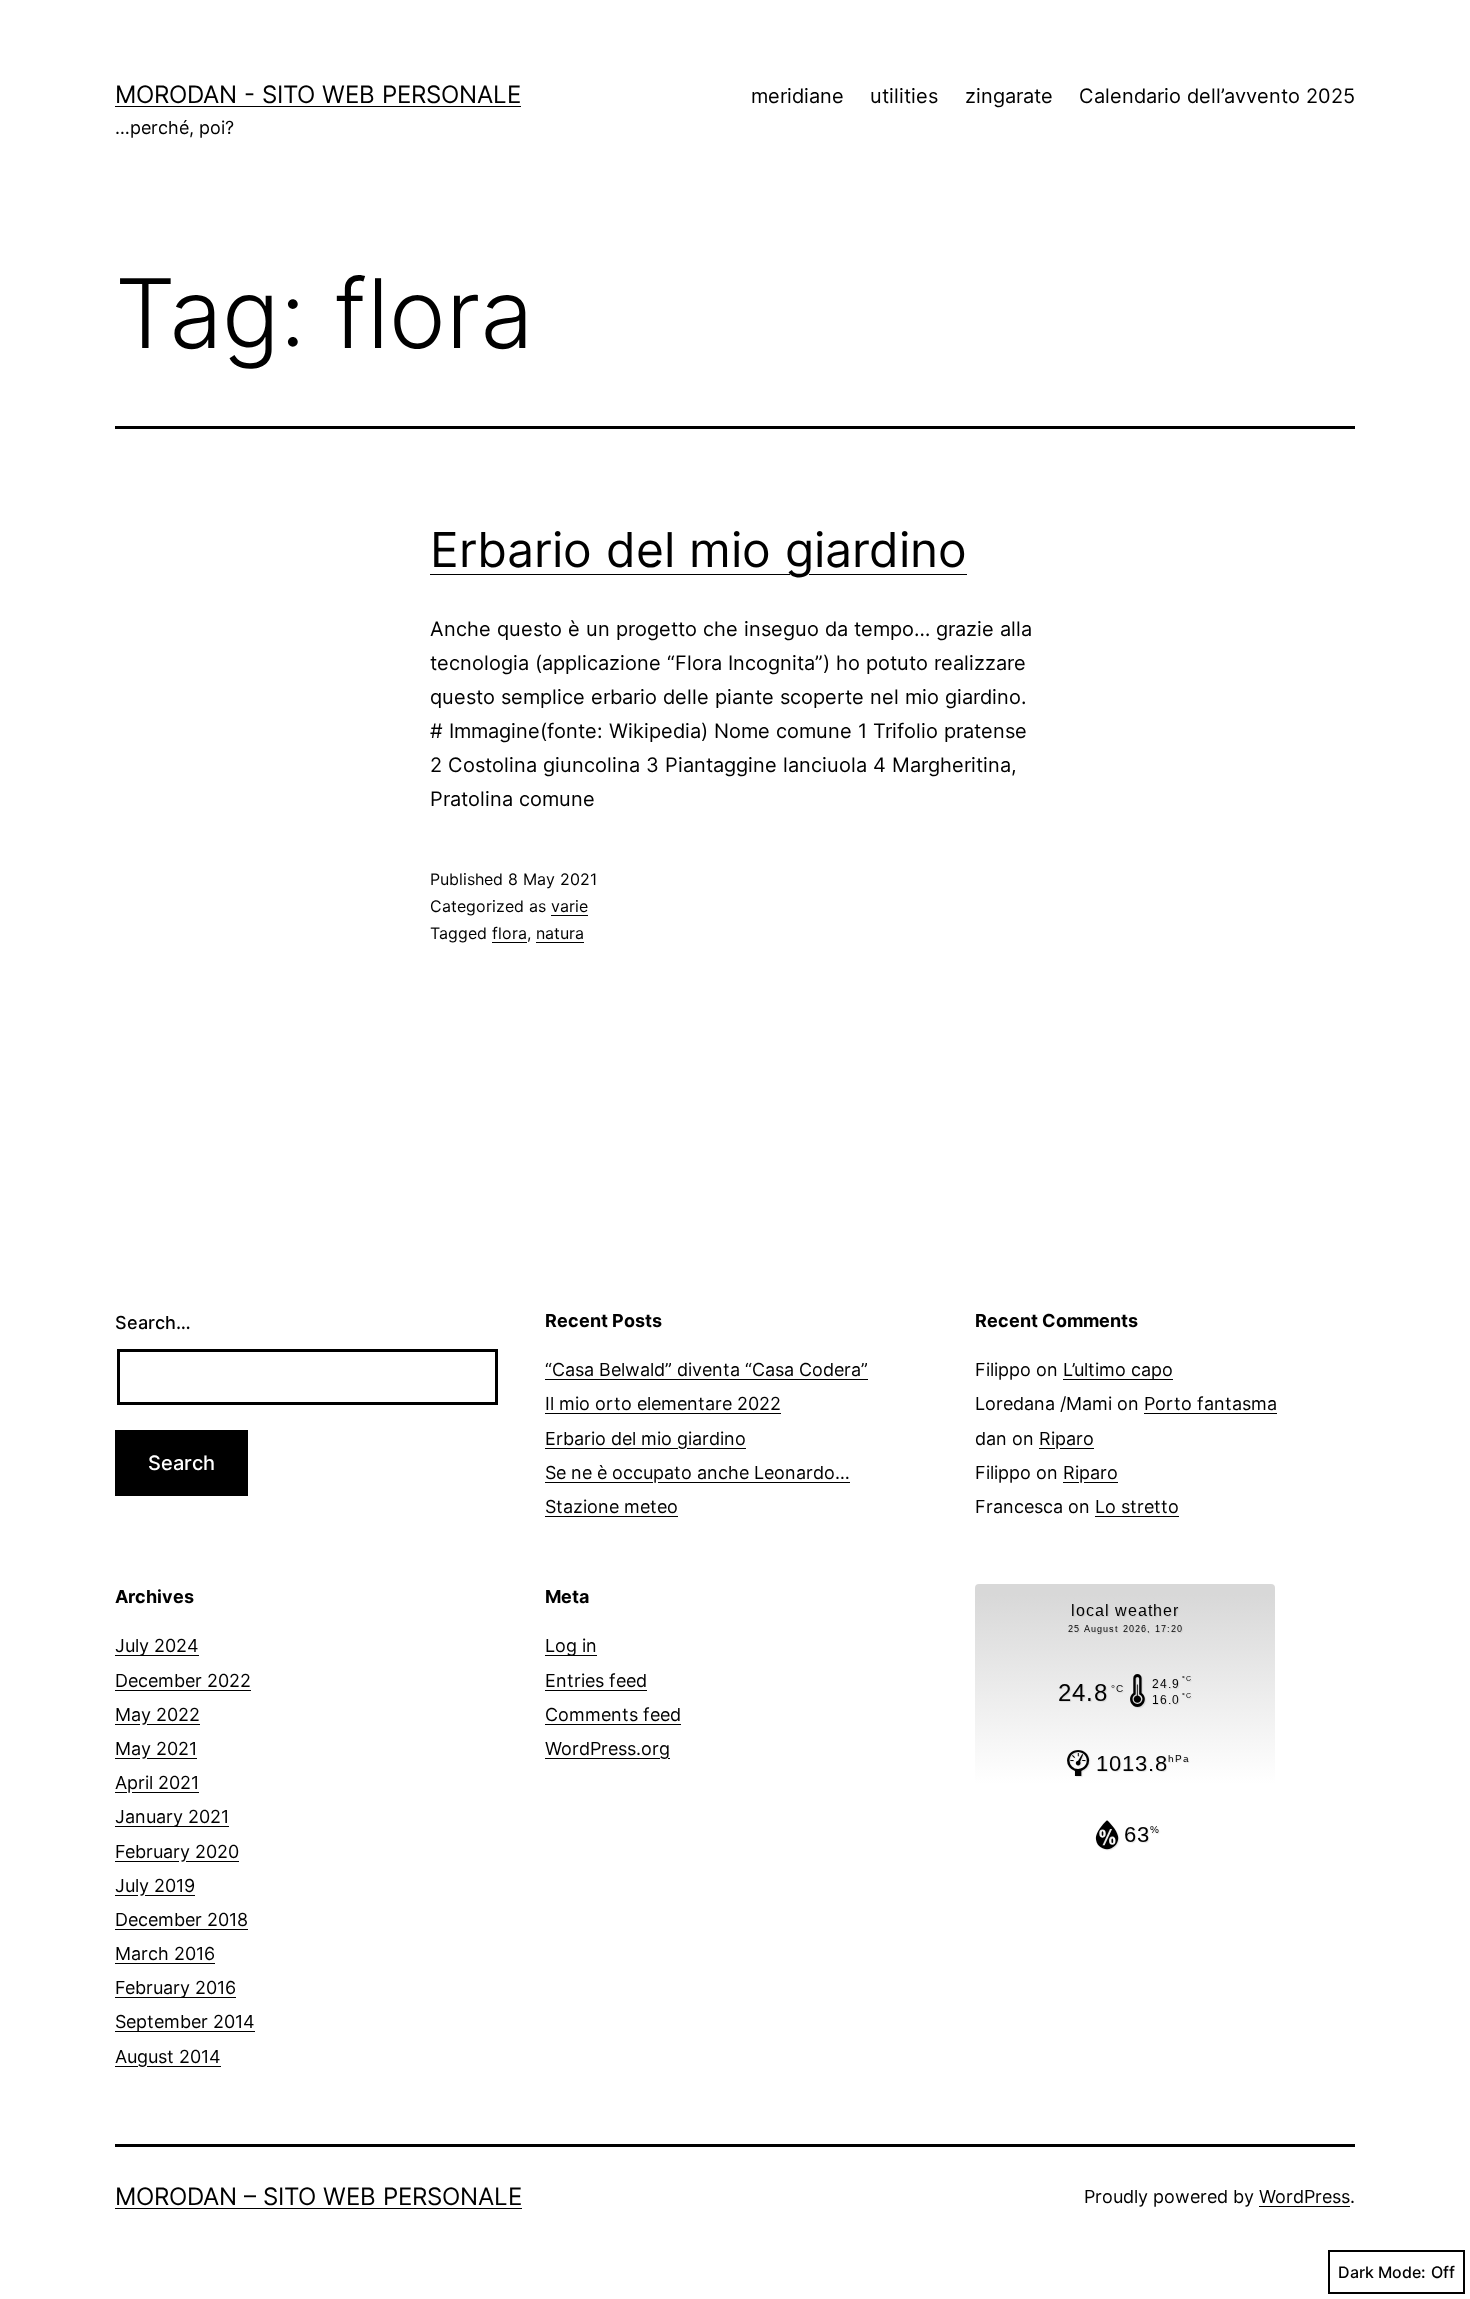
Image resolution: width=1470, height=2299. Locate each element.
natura (560, 933)
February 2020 (177, 1851)
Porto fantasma (1210, 1403)
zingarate (1009, 96)
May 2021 (156, 1748)
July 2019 (155, 1885)
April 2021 (157, 1782)
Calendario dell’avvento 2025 (1217, 96)
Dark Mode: (1382, 2272)
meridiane (797, 96)
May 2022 (157, 1714)
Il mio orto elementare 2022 (663, 1403)
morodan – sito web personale (318, 2196)
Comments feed (613, 1714)
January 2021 (172, 1816)
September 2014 (185, 2021)
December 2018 (181, 1919)
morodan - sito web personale (318, 94)
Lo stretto (1137, 1506)
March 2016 (165, 1953)
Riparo (1066, 1438)
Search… (153, 1322)
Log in (571, 1645)
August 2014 (168, 2056)
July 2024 (157, 1645)
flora (509, 933)
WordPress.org (607, 1748)
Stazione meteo (611, 1506)
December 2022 (183, 1680)
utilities (904, 96)
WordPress (1304, 2196)
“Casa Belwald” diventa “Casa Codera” (706, 1369)
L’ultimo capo (1118, 1369)
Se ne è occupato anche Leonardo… (697, 1472)
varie (569, 906)
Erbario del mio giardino (698, 549)
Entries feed (596, 1680)
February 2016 (175, 1987)
